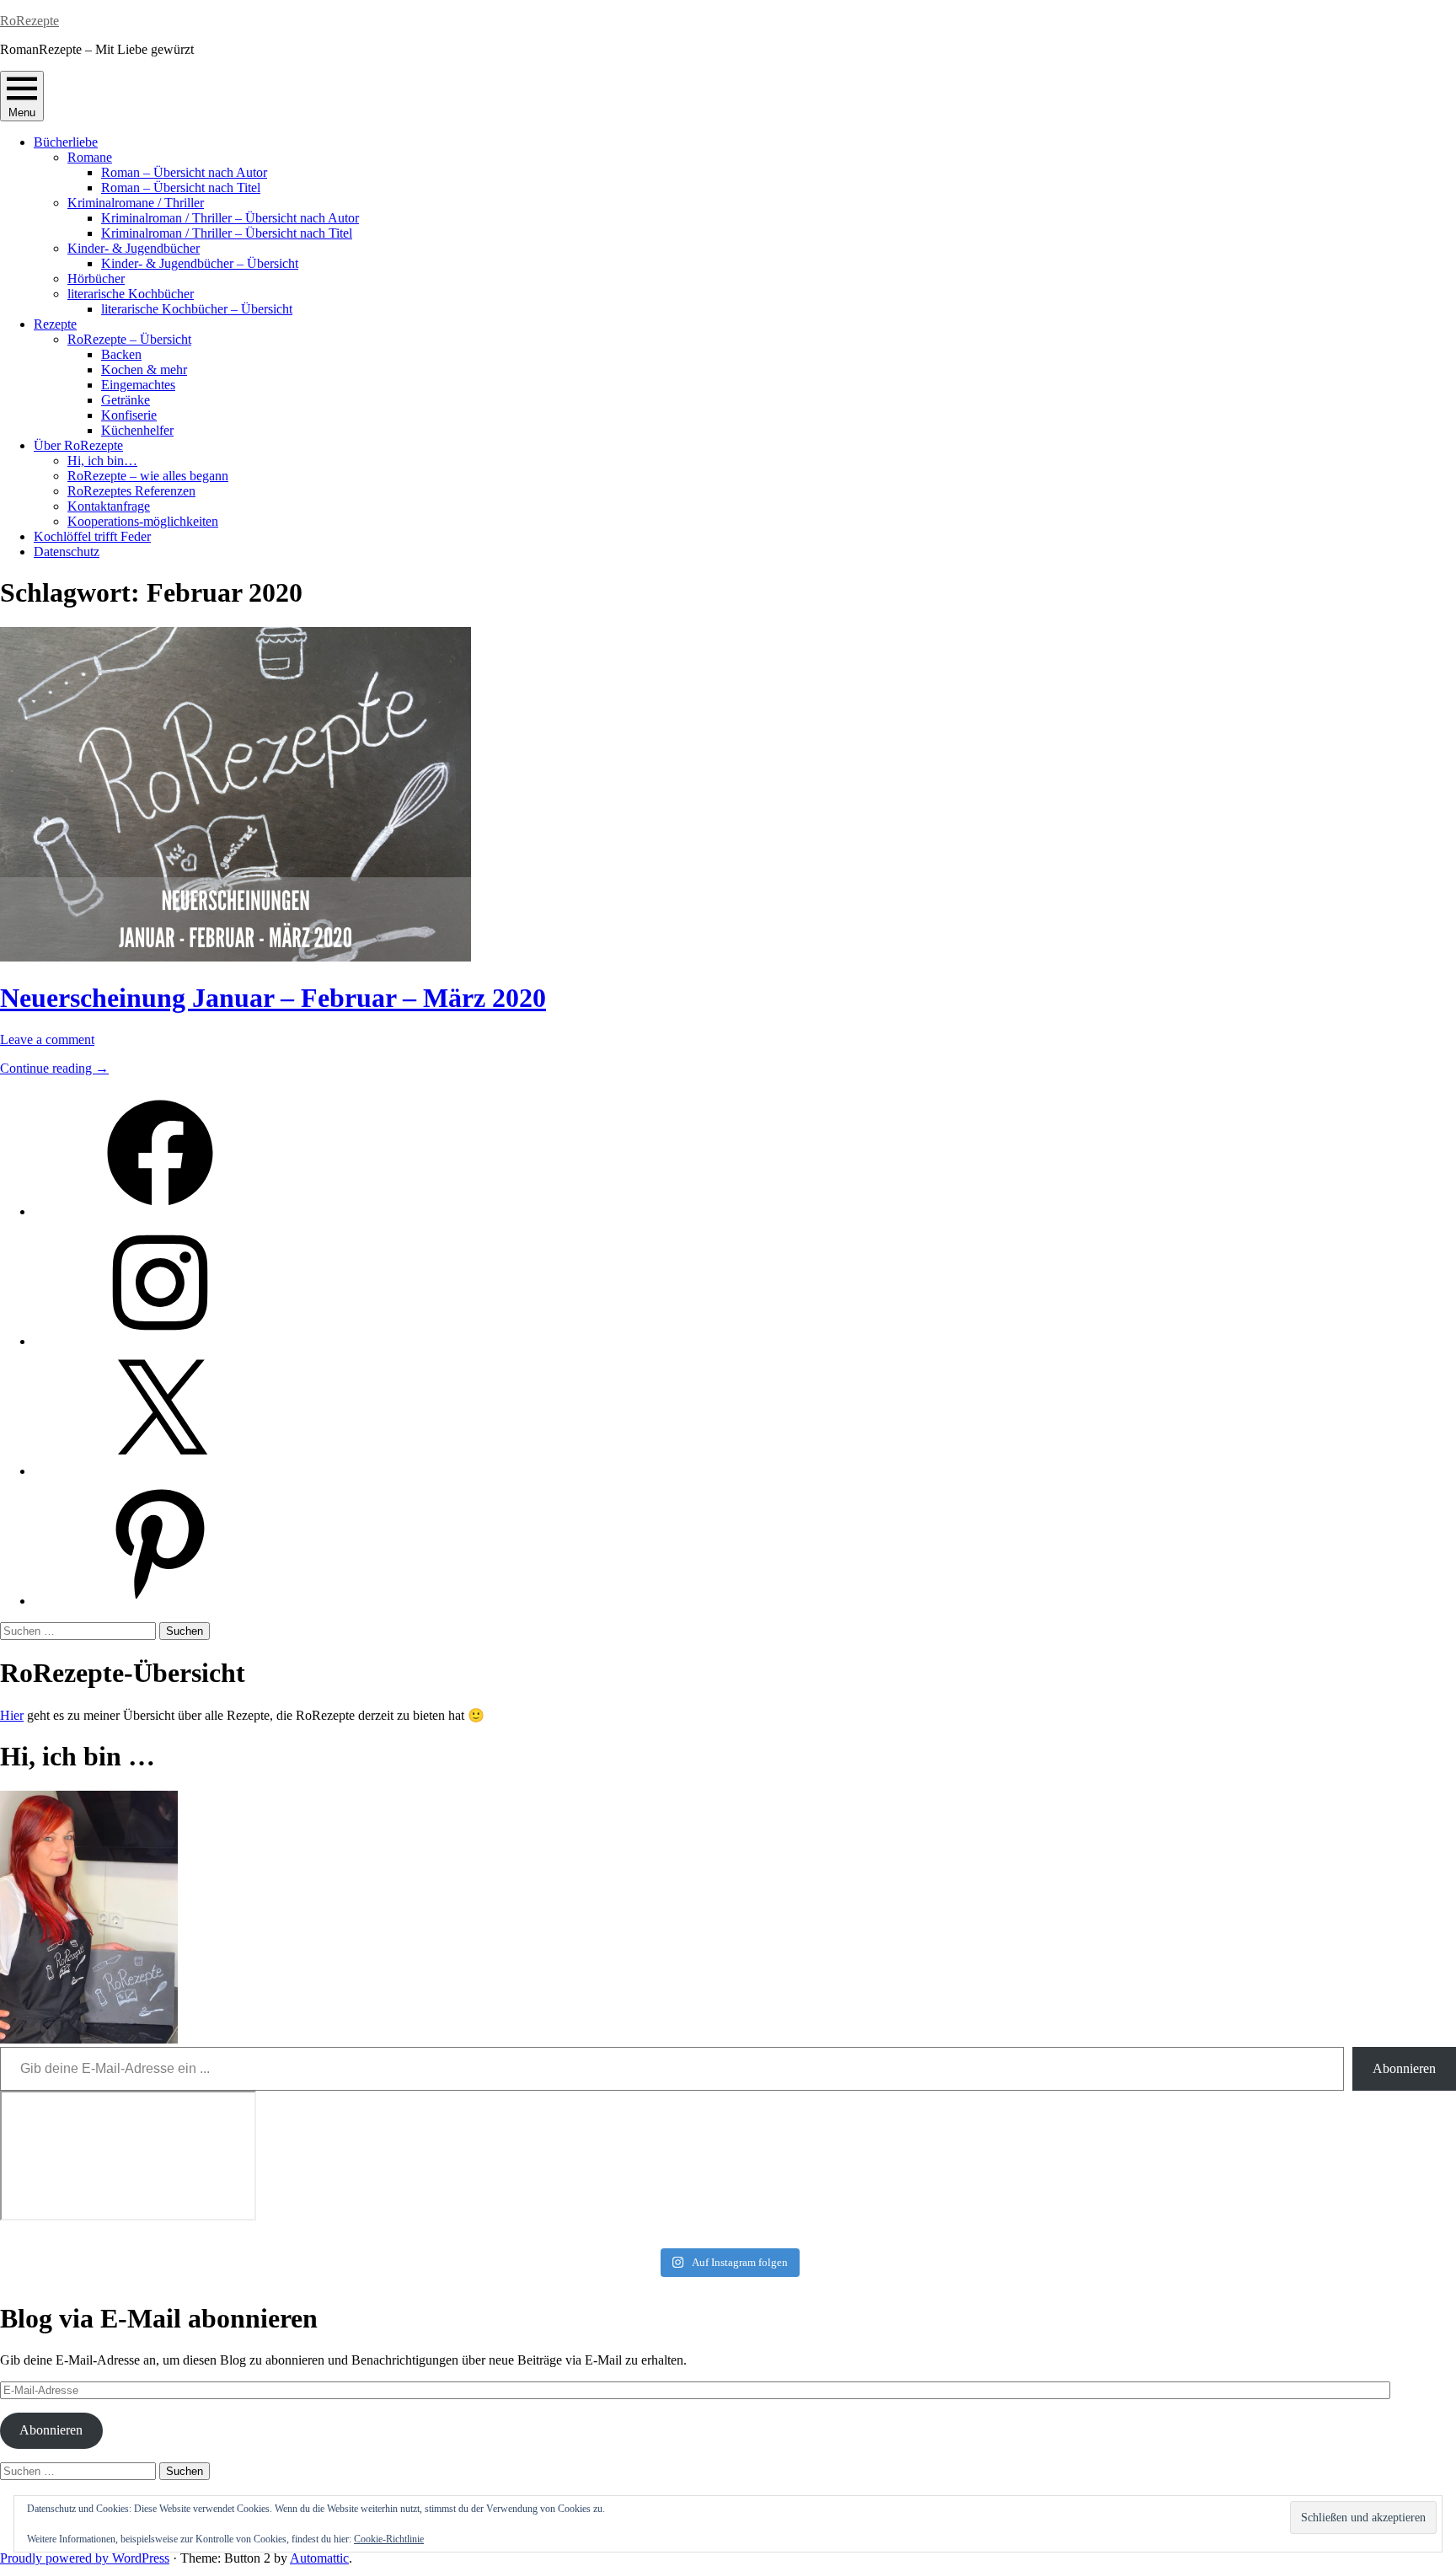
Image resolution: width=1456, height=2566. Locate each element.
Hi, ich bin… (102, 461)
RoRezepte (29, 21)
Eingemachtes (138, 385)
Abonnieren (1404, 2068)
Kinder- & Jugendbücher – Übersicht (200, 263)
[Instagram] (160, 1341)
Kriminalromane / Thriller (136, 203)
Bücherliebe (66, 142)
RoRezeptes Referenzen (131, 491)
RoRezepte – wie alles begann (148, 476)
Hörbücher (96, 279)
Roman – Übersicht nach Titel (181, 187)
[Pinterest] (160, 1601)
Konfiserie (129, 415)
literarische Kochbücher (131, 294)
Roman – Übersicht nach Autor (184, 172)
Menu (22, 112)
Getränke (126, 400)
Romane (90, 157)
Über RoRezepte (78, 445)
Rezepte (55, 324)
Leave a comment (47, 1039)
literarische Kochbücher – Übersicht (197, 309)
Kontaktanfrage (109, 506)
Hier (12, 1715)
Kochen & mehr (144, 370)
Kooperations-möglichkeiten (143, 521)
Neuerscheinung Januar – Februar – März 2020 (273, 998)
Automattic (319, 2558)
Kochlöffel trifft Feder (92, 536)
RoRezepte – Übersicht (129, 339)
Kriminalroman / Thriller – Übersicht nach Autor (230, 218)
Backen (121, 354)
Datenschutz (67, 552)
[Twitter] (160, 1471)
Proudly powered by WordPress (85, 2558)
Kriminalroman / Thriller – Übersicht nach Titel (227, 233)
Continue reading (54, 1068)
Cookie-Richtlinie (389, 2539)
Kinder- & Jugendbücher (134, 248)
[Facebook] (160, 1211)
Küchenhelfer (137, 430)
